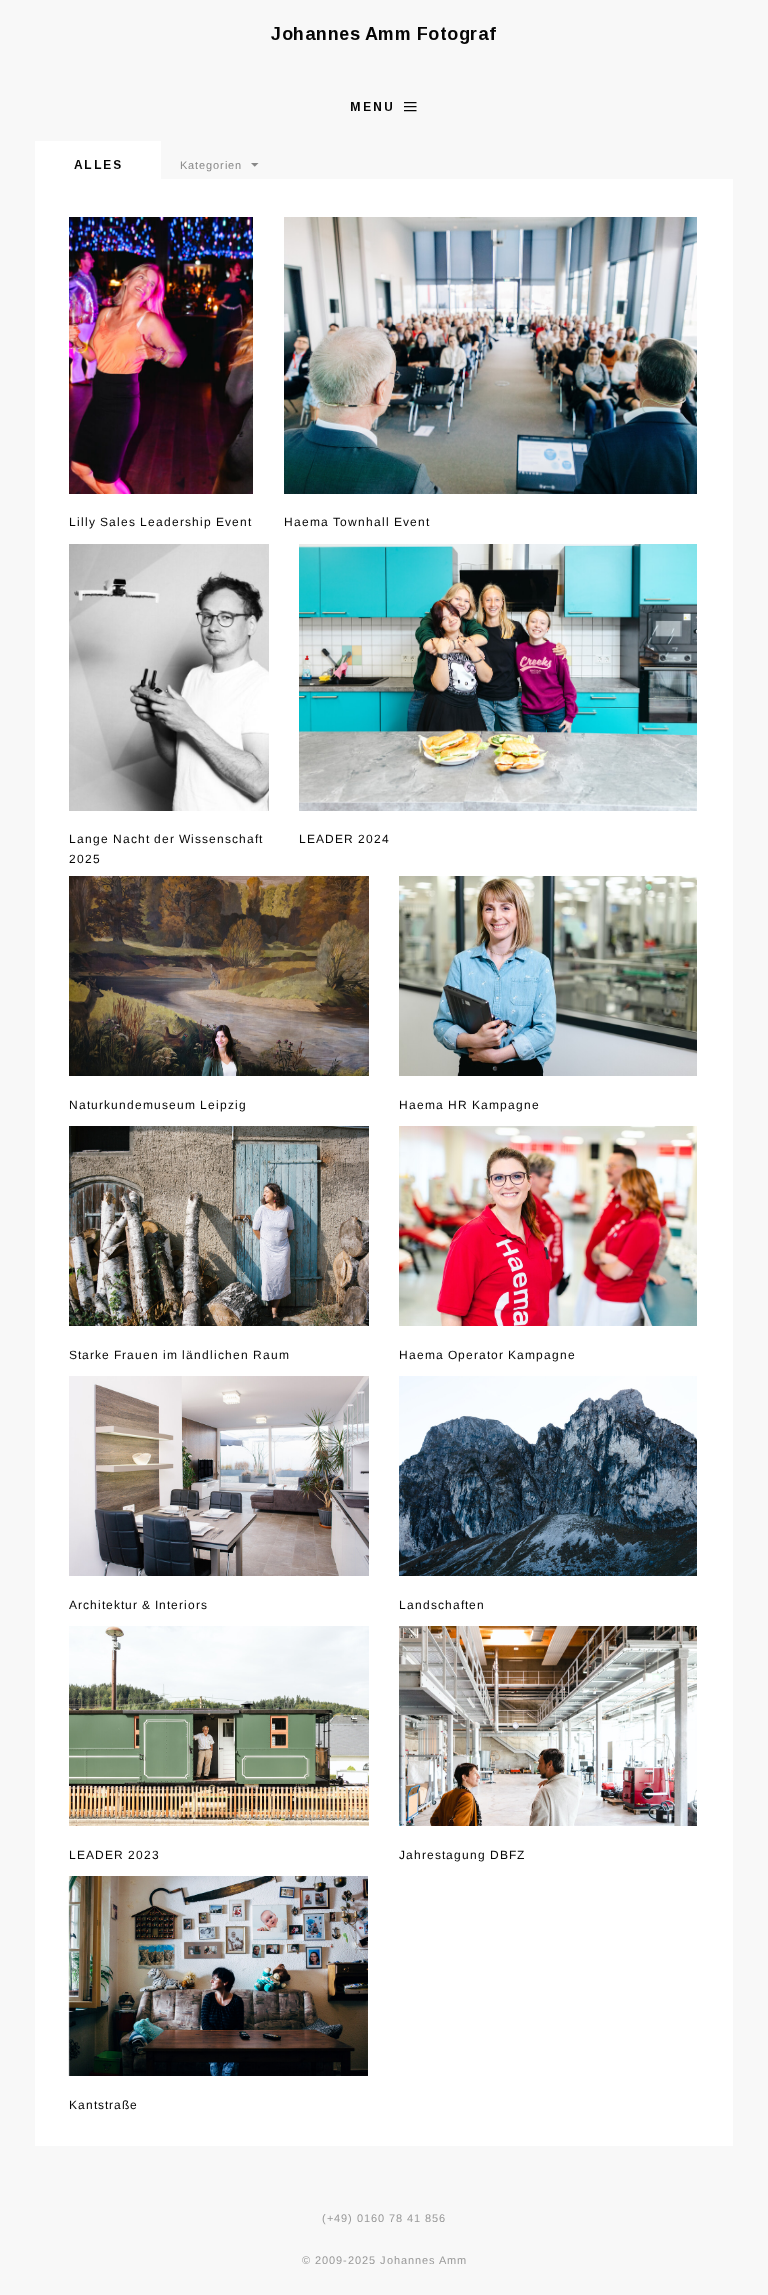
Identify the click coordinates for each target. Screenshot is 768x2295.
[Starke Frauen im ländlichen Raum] (219, 1226)
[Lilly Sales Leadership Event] (161, 355)
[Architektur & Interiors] (219, 1476)
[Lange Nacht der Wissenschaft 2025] (169, 677)
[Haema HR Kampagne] (548, 976)
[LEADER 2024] (498, 677)
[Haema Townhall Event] (491, 355)
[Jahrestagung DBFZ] (548, 1726)
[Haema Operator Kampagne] (548, 1226)
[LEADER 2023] (219, 1726)
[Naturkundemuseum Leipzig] (219, 976)
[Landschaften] (548, 1476)
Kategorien (211, 165)
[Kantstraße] (218, 1976)
